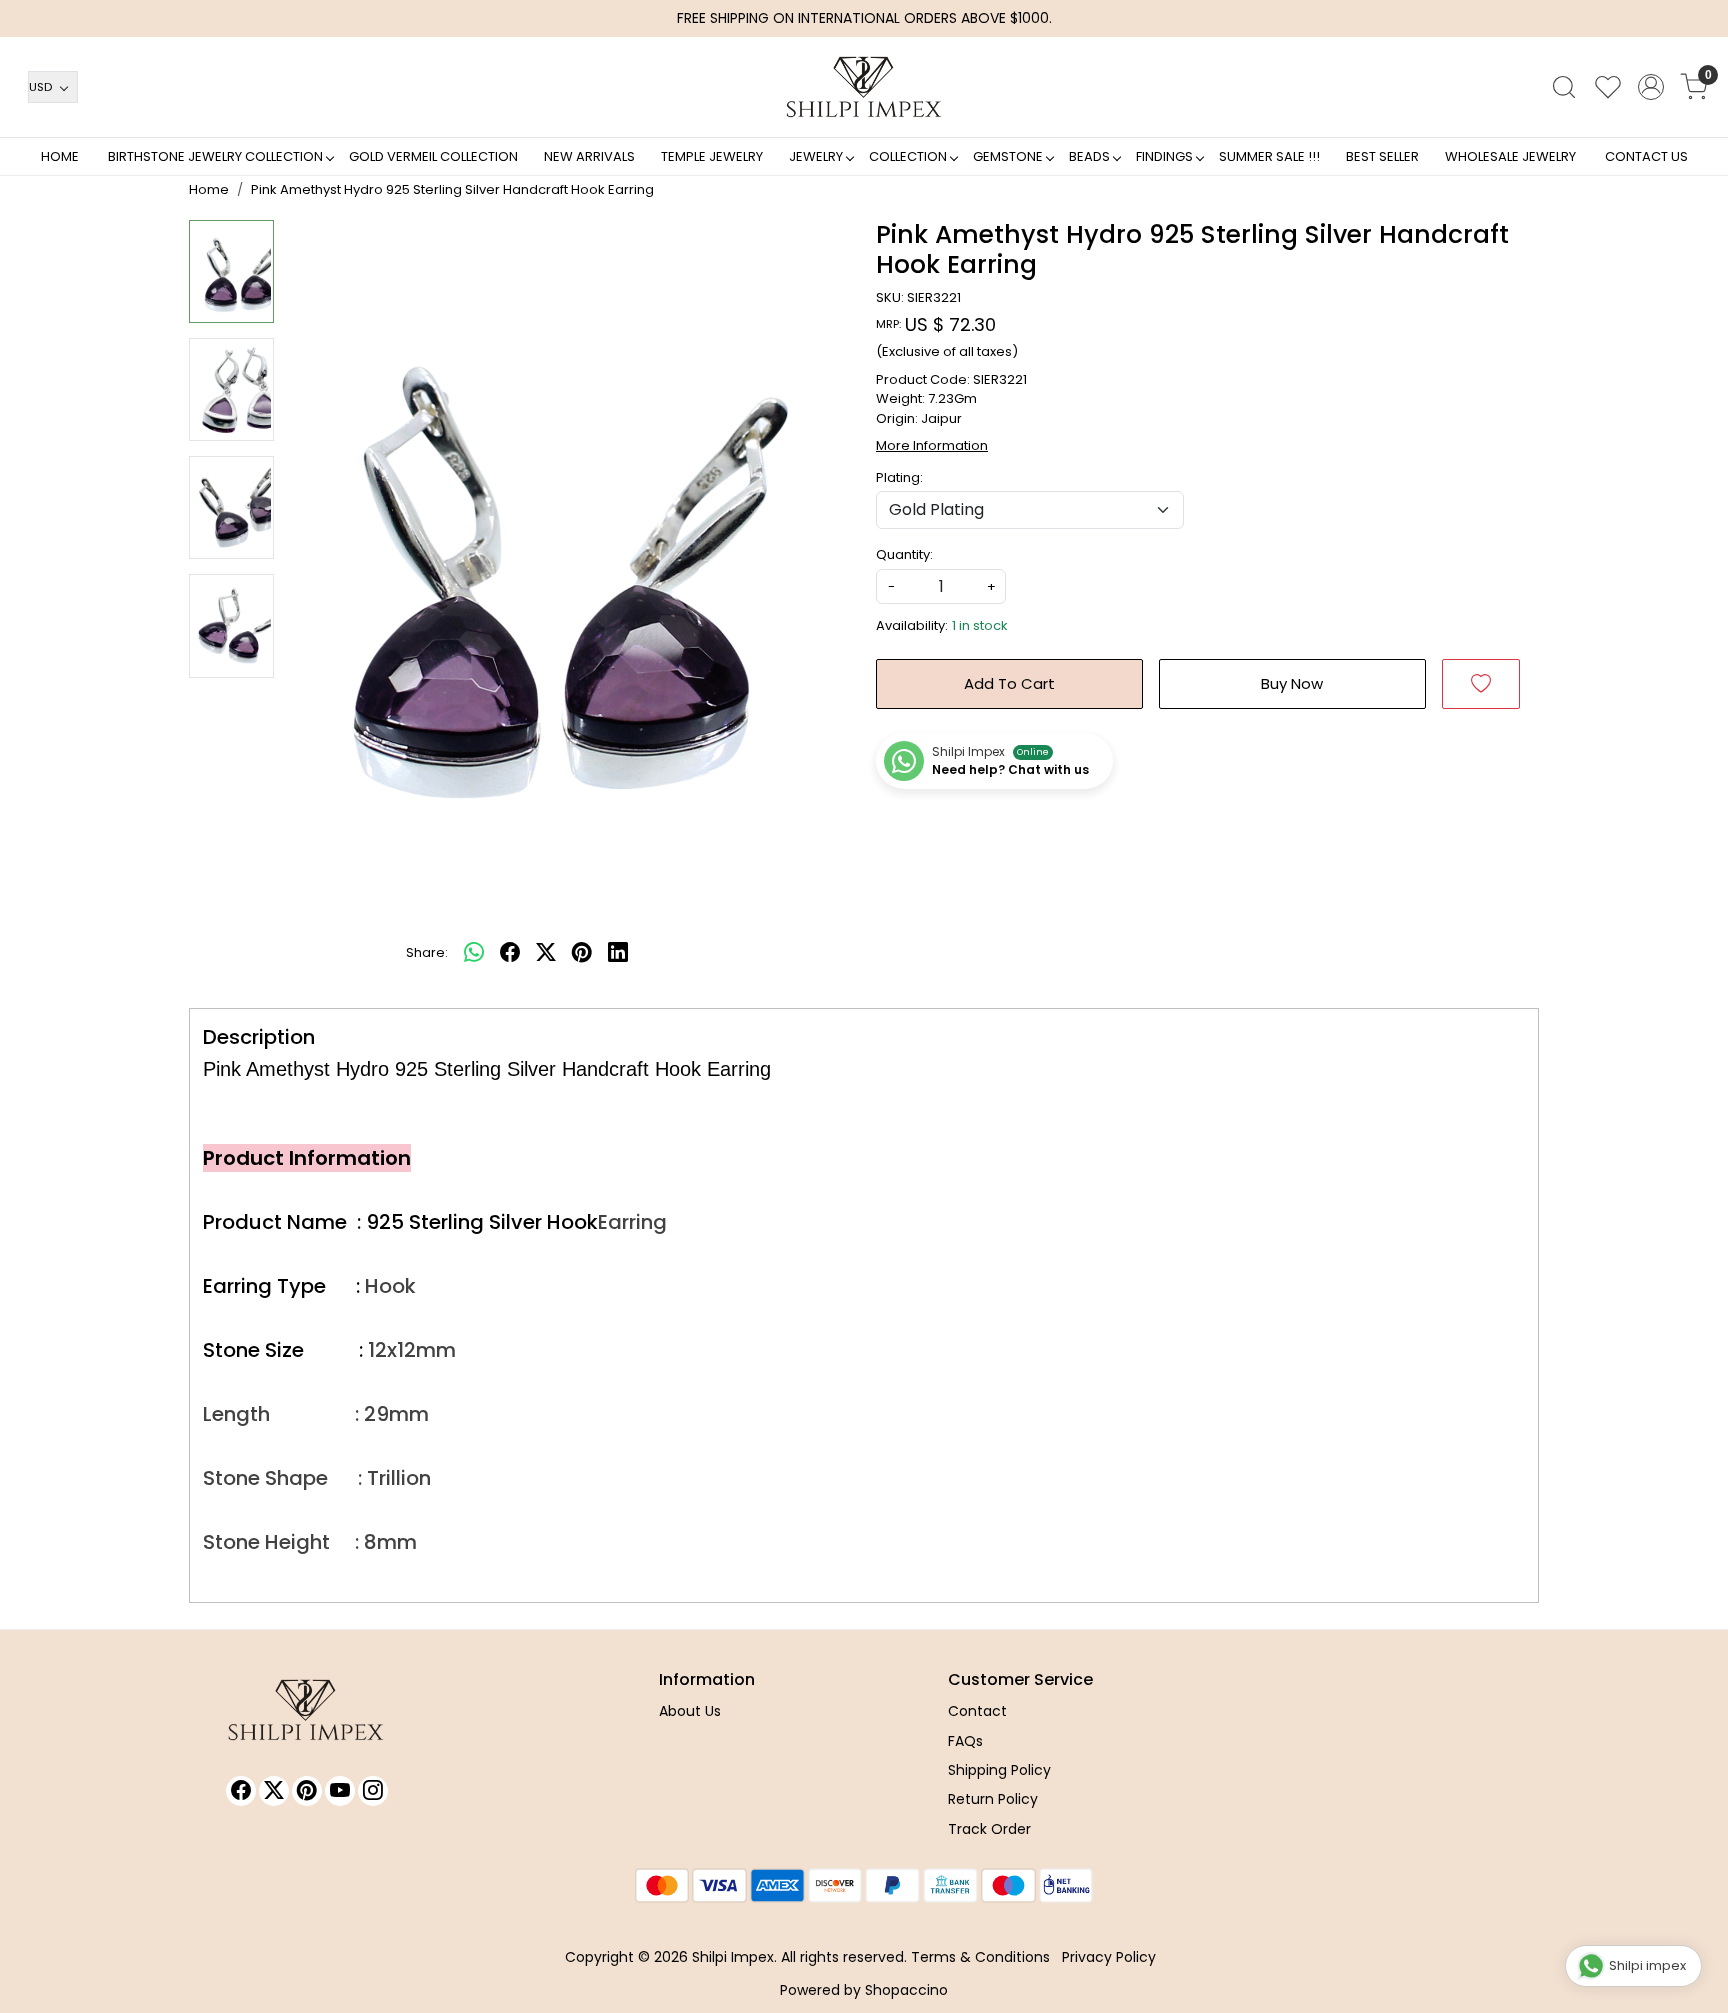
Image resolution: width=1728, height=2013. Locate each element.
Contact (977, 1711)
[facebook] (510, 953)
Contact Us (1646, 156)
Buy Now (1292, 683)
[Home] (864, 87)
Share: (427, 952)
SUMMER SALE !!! (1269, 156)
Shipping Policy (999, 1770)
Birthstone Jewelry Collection (215, 156)
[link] (1564, 87)
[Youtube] (340, 1791)
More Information (932, 445)
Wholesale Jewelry (1510, 156)
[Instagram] (373, 1791)
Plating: (899, 477)
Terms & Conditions (980, 1957)
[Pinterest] (307, 1791)
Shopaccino (906, 1990)
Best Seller (1382, 156)
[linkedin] (618, 953)
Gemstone (1008, 156)
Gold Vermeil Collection (433, 156)
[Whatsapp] (474, 953)
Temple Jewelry (712, 156)
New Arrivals (589, 156)
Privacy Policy (1109, 1957)
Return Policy (993, 1799)
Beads (1089, 156)
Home (60, 156)
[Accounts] (1651, 87)
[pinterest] (582, 953)
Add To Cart (1009, 683)
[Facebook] (241, 1791)
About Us (690, 1711)
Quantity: (904, 554)
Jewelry (816, 156)
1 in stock (980, 625)
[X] (274, 1791)
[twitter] (546, 953)
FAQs (965, 1741)
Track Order (989, 1829)
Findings (1164, 156)
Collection (908, 156)
